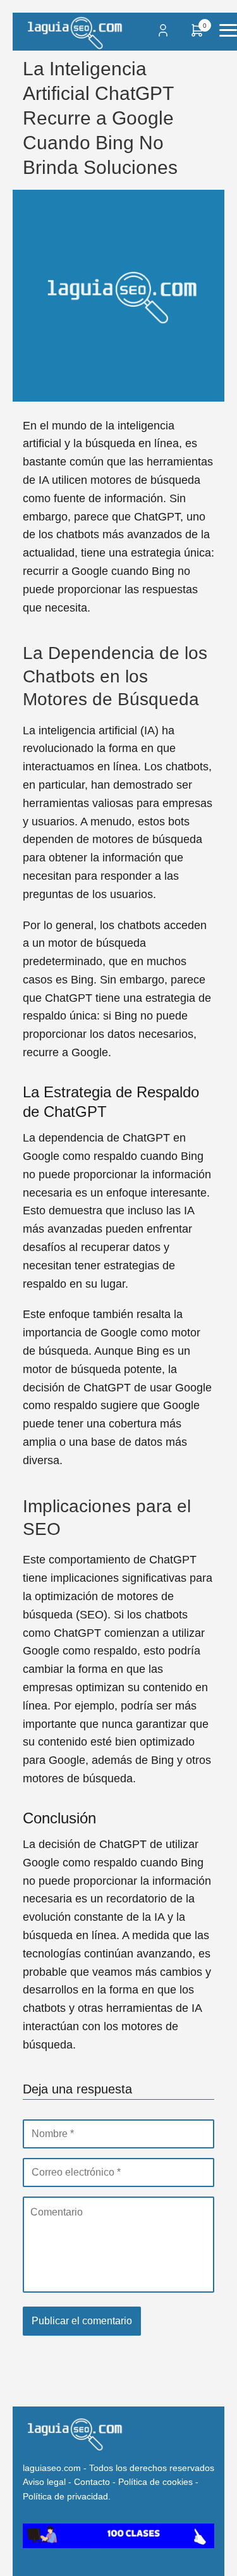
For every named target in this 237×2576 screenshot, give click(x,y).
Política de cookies (155, 2482)
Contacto (92, 2482)
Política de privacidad (65, 2496)
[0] (197, 34)
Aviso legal (44, 2482)
